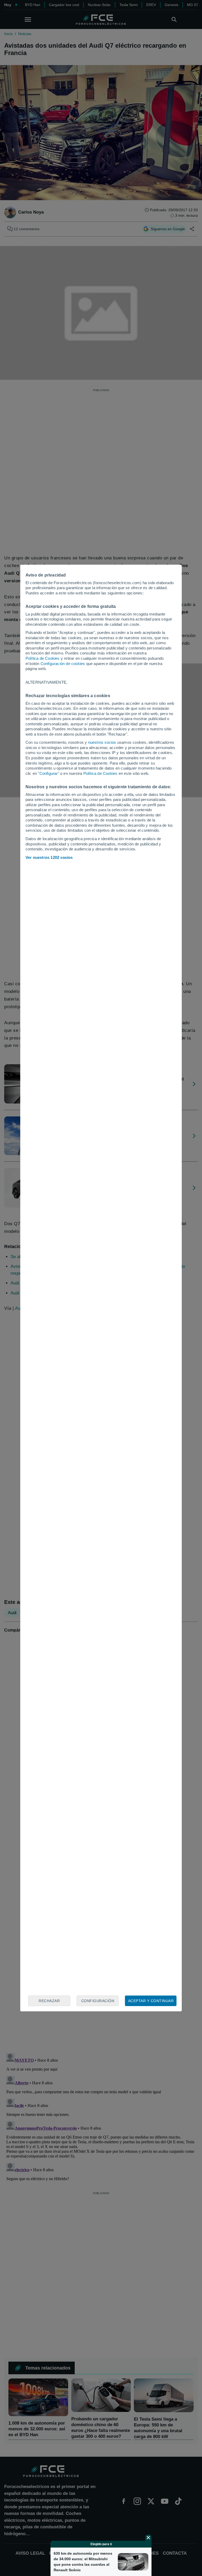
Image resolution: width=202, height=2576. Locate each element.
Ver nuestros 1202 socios (49, 857)
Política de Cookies (43, 658)
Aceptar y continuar (151, 2001)
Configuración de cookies (63, 664)
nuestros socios (102, 742)
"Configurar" (48, 773)
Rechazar (49, 2001)
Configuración (98, 2001)
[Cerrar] (148, 2538)
